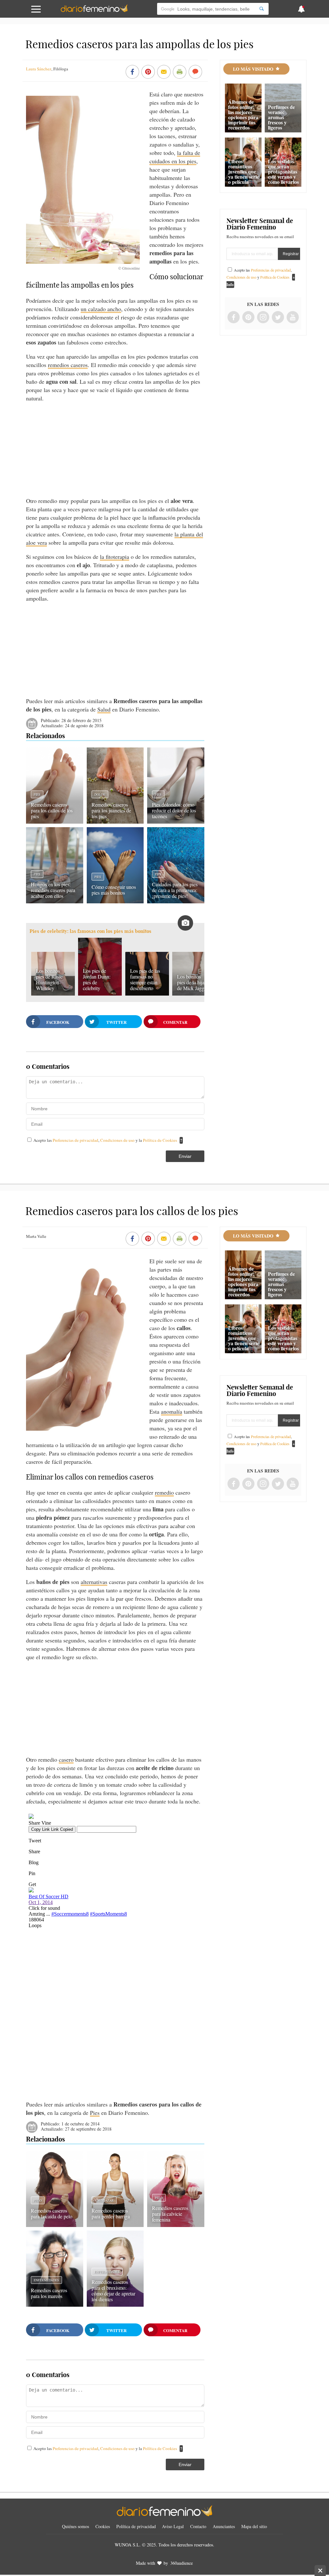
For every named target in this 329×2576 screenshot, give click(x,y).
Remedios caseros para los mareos (49, 2293)
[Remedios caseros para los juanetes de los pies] (115, 821)
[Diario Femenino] (94, 11)
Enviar (185, 1156)
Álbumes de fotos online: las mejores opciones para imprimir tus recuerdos (243, 115)
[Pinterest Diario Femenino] (248, 318)
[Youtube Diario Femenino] (293, 318)
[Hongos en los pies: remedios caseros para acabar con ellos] (54, 901)
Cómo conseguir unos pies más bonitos (114, 890)
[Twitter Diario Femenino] (278, 318)
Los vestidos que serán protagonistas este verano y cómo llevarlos (283, 171)
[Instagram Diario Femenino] (263, 318)
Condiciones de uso (118, 1140)
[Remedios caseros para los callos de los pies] (54, 821)
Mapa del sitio (254, 2526)
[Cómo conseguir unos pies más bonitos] (115, 901)
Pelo (38, 2200)
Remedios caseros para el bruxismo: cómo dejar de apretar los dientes (113, 2290)
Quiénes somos (76, 2526)
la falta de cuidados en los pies (175, 157)
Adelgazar (104, 2200)
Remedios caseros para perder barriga (111, 2213)
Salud (104, 709)
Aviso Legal (173, 2526)
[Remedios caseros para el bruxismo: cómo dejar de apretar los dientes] (115, 2304)
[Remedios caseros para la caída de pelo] (54, 2225)
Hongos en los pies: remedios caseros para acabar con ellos (53, 890)
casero (66, 1759)
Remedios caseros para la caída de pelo (52, 2213)
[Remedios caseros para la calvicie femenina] (176, 2225)
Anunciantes (224, 2526)
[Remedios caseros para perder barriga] (115, 2225)
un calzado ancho (101, 309)
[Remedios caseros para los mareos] (54, 2304)
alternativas (94, 1582)
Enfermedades (46, 2280)
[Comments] (195, 72)
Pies (37, 794)
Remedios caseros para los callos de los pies (52, 810)
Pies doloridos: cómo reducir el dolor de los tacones (174, 810)
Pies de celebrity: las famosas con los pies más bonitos (90, 931)
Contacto (198, 2526)
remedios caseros (68, 365)
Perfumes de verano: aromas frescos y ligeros (281, 117)
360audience (182, 2563)
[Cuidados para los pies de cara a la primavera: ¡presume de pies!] (176, 901)
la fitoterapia (115, 557)
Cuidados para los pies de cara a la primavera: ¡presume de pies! (175, 890)
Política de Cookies (160, 1140)
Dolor (100, 794)
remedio (164, 1492)
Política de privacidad (136, 2526)
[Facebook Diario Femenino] (234, 318)
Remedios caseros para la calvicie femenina (170, 2214)
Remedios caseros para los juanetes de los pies (111, 810)
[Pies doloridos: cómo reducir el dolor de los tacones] (176, 821)
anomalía (172, 1411)
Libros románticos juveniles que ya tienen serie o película (244, 171)
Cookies (103, 2526)
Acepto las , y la (105, 1140)
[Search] (262, 9)
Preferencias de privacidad (76, 1140)
